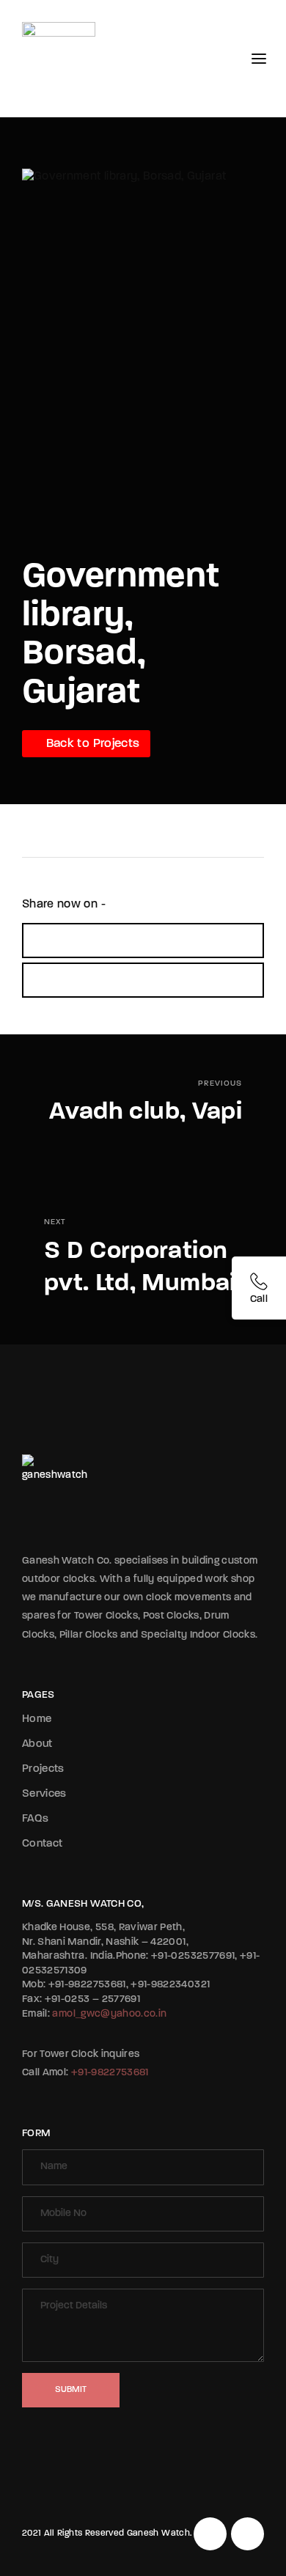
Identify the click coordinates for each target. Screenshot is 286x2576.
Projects (43, 1769)
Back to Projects (91, 744)
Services (44, 1794)
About (37, 1744)
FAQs (35, 1819)
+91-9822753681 (110, 2073)
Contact (42, 1844)
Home (37, 1719)
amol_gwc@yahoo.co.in (109, 2014)
